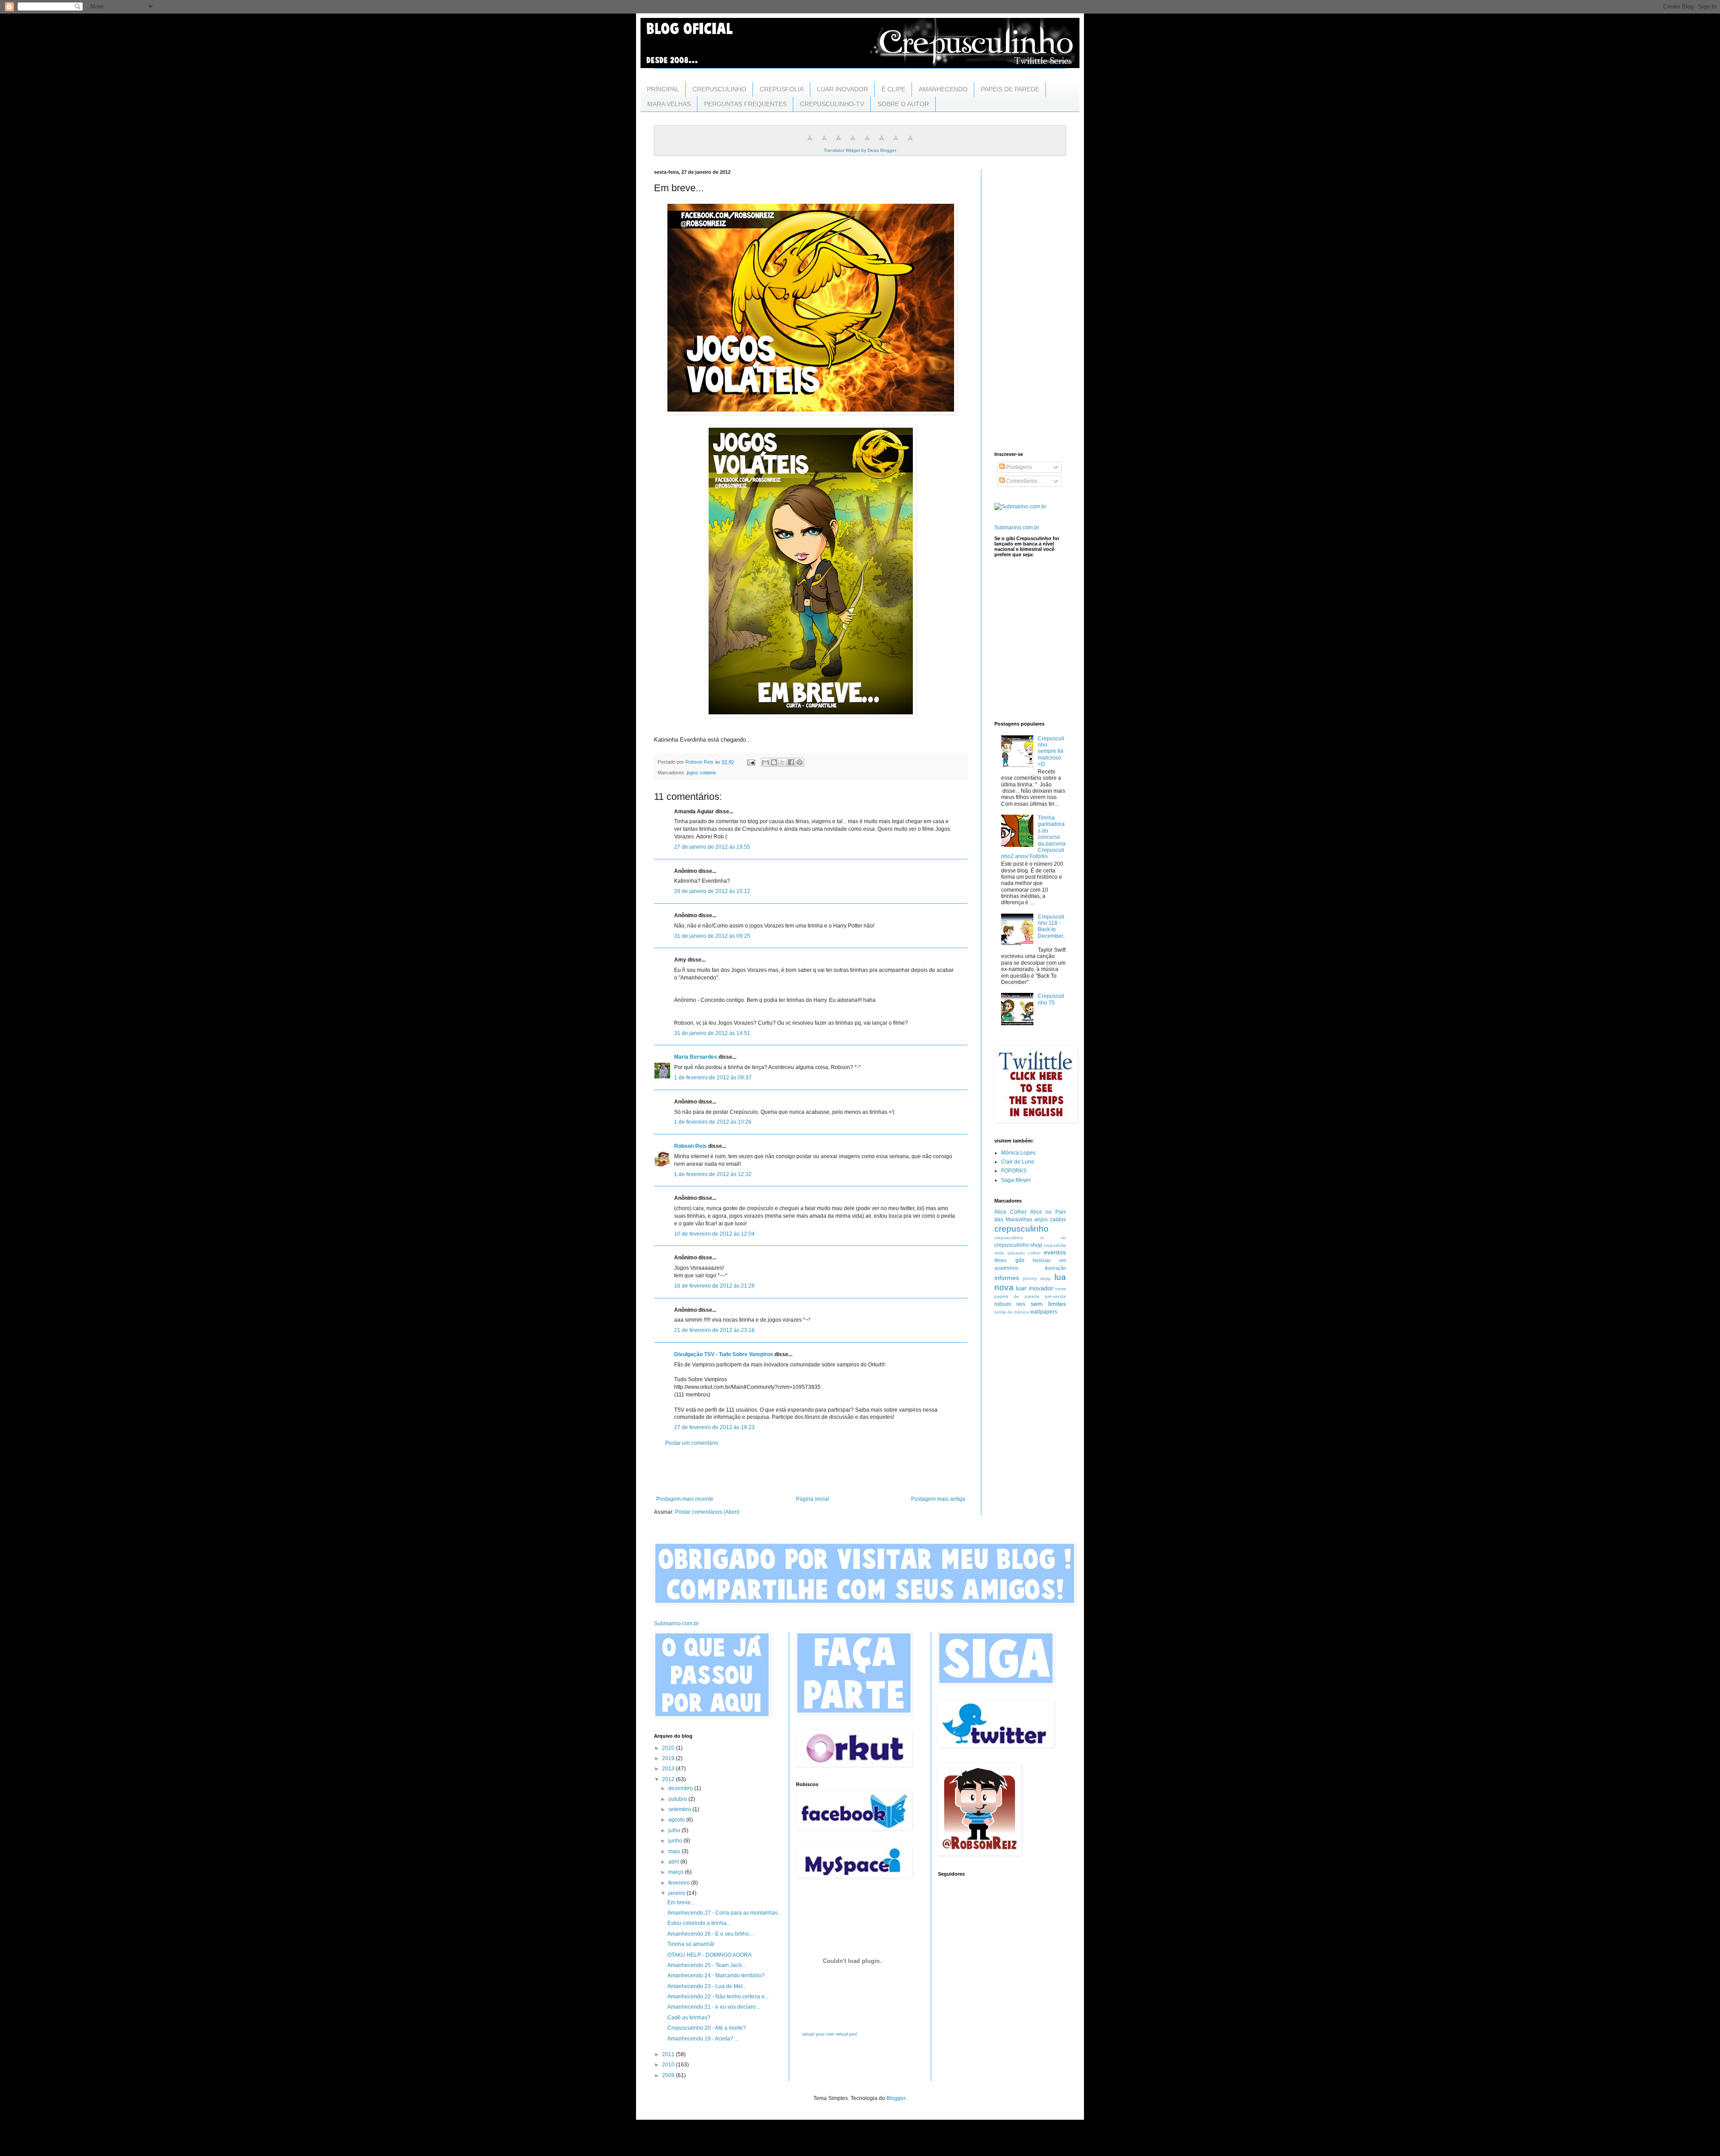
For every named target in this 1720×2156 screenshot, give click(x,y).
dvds (999, 1253)
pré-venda (1056, 1296)
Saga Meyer (1016, 1180)
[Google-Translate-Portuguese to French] (824, 143)
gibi (1020, 1260)
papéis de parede (1017, 1296)
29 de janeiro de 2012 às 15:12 (712, 891)
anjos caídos (1050, 1220)
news (1061, 1289)
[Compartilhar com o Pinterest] (800, 762)
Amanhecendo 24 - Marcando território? (716, 1976)
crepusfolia (1055, 1245)
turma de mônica (1012, 1312)
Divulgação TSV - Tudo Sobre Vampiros (724, 1354)
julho (675, 1830)
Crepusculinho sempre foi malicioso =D (1051, 752)
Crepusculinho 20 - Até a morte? (707, 2028)
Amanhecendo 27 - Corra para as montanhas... (725, 1913)
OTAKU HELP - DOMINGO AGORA (709, 1955)
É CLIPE (893, 89)
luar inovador (1034, 1288)
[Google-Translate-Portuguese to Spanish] (910, 143)
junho (676, 1841)
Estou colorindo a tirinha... (699, 1923)
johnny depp (1037, 1278)
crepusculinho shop (1018, 1245)
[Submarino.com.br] (1020, 507)
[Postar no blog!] (774, 762)
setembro (680, 1809)
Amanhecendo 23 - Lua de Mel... (707, 1986)
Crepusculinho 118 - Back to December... (1052, 930)
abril (674, 1862)
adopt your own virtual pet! (830, 2034)
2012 (669, 1779)
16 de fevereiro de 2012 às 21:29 (714, 1286)
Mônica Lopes (1018, 1153)
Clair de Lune (1018, 1162)
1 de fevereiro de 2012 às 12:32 (713, 1174)
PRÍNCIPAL (663, 89)
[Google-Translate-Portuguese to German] (838, 143)
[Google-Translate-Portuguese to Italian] (853, 143)
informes (1007, 1278)
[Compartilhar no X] (783, 762)
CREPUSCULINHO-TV (832, 104)
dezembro (681, 1788)
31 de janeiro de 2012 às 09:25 (712, 936)
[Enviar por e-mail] (765, 762)
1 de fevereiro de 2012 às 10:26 (713, 1122)
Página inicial (813, 1499)
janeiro (677, 1893)
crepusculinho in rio (1030, 1238)
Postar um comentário (692, 1443)
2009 (669, 2075)
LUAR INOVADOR (843, 89)
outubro (678, 1799)
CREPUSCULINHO (719, 89)
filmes (1001, 1260)
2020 (669, 1748)
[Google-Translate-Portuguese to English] (881, 143)
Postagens (1018, 467)
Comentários (1021, 481)
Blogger (896, 2098)
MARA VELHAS (669, 104)
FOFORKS (1014, 1171)
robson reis (1010, 1304)
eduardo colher (1024, 1253)
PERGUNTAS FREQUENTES (745, 104)
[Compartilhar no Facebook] (791, 762)
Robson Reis (690, 1146)
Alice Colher (1010, 1212)
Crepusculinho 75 (1051, 999)
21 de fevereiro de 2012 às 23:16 (714, 1330)
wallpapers (1044, 1312)
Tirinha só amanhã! (691, 1944)
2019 (669, 1758)
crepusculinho (1021, 1229)
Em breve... (681, 1903)
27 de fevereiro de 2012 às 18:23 (714, 1427)
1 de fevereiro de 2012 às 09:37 (713, 1078)
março (677, 1872)
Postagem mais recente (685, 1499)
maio (675, 1851)
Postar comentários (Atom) (707, 1512)
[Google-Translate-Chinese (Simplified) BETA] (810, 143)
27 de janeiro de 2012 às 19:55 (712, 847)
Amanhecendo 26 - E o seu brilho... (710, 1934)
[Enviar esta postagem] (751, 762)
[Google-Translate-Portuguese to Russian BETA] (896, 143)
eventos (1055, 1252)
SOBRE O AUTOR (903, 104)
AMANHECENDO (943, 89)
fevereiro (680, 1883)
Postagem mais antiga (938, 1499)
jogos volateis (701, 773)
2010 (669, 2065)
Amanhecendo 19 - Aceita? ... (703, 2039)
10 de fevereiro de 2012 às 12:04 (714, 1234)
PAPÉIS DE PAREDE (1010, 89)
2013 (669, 1769)
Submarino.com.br (1017, 528)
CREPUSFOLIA (782, 89)
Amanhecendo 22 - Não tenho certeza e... (718, 1997)
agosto (677, 1820)
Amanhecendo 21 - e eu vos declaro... (714, 2007)
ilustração (1056, 1268)
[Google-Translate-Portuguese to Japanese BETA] (867, 143)
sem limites (1048, 1304)
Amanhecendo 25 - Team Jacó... (707, 1965)
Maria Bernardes (696, 1057)
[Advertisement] (811, 1471)
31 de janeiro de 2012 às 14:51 (712, 1033)
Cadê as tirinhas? (689, 2018)
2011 (669, 2054)
